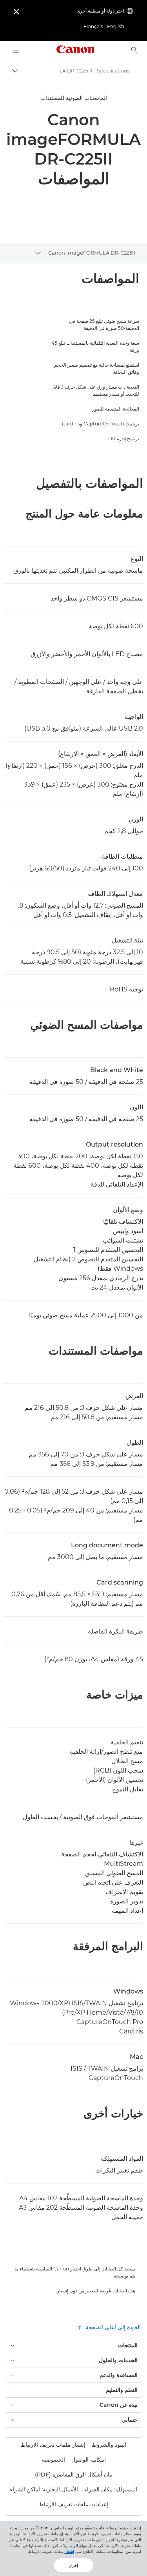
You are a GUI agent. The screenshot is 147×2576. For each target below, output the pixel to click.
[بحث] (134, 50)
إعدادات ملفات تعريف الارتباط (73, 2504)
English (116, 26)
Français (93, 26)
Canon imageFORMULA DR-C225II (92, 253)
